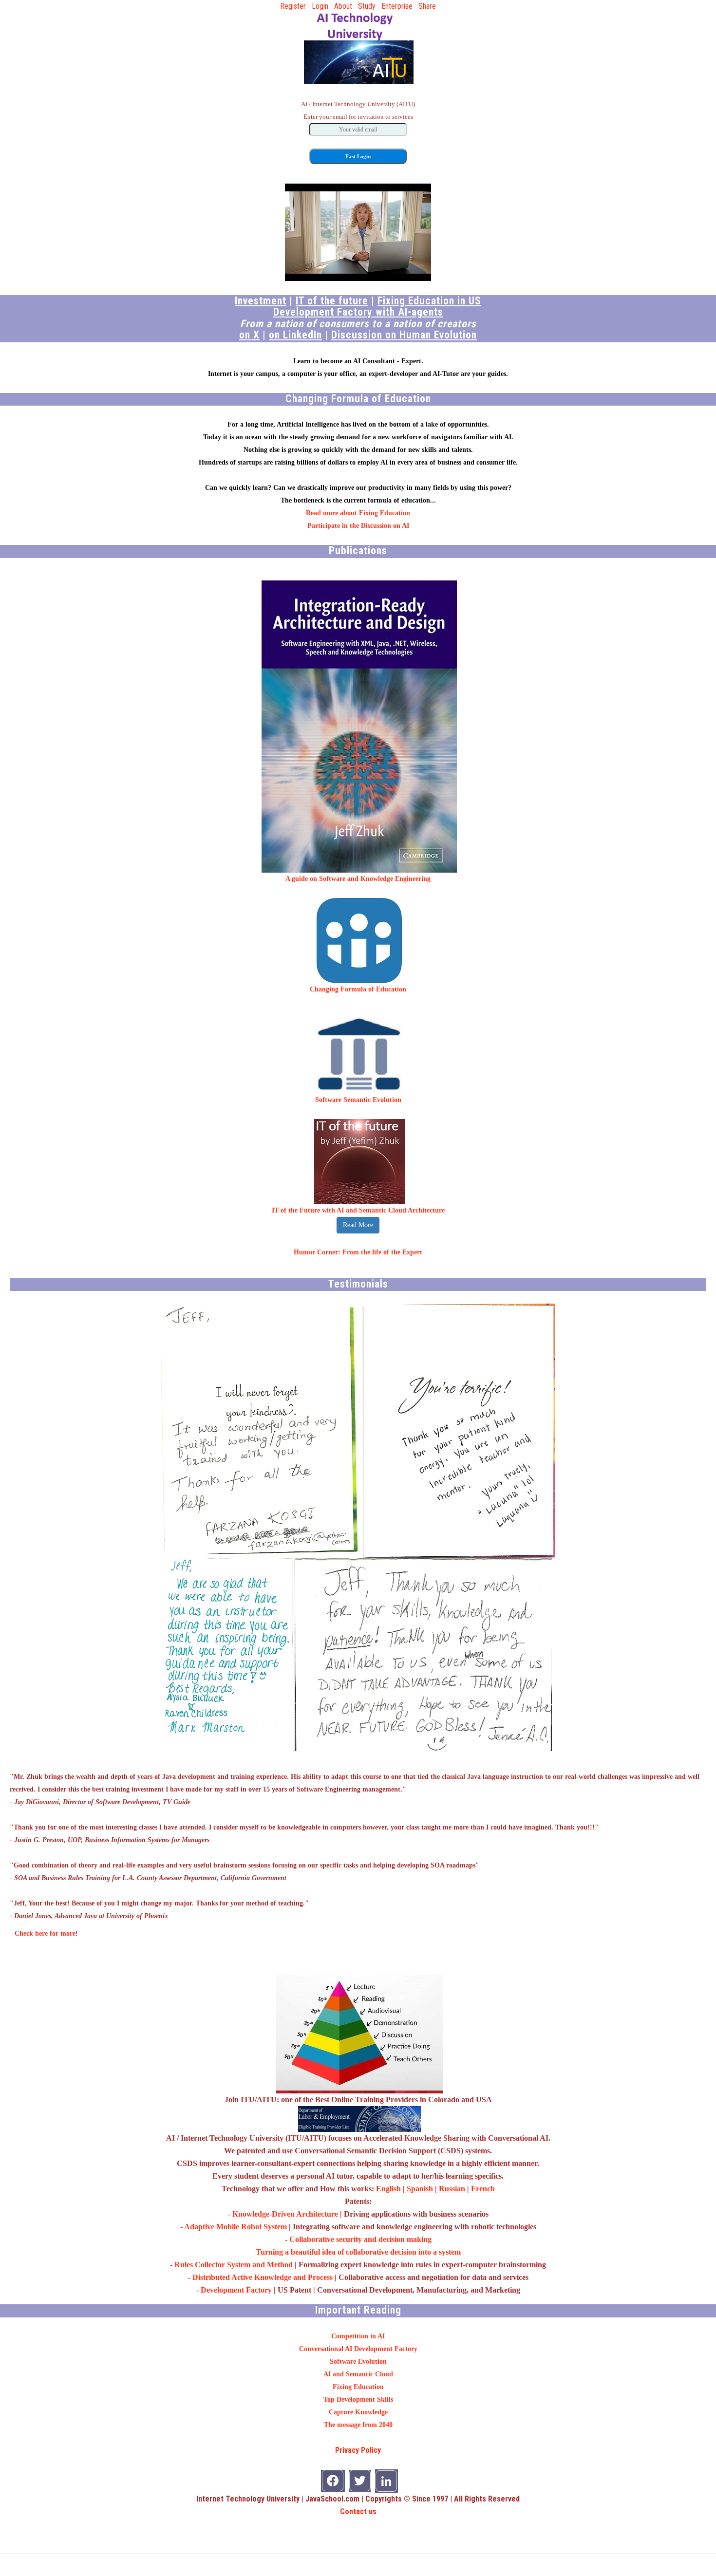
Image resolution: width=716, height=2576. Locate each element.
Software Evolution (358, 2361)
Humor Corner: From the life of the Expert (358, 1252)
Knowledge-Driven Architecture (285, 2214)
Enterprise (397, 6)
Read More (358, 1225)
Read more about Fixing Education (358, 513)
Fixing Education (358, 2387)
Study (367, 6)
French (483, 2189)
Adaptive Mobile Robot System (236, 2227)
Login (320, 6)
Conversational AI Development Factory (358, 2349)
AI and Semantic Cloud (358, 2374)
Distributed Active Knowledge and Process (263, 2277)
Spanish (420, 2189)
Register (293, 6)
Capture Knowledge (358, 2412)
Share (427, 6)
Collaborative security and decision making (360, 2239)
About (343, 6)
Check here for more (45, 1933)
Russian (452, 2189)
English (388, 2189)
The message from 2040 (358, 2425)
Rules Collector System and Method (234, 2265)
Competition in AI (358, 2336)
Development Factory (236, 2290)
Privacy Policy (358, 2450)
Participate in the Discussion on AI (358, 526)
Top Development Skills (358, 2399)
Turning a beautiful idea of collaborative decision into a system (358, 2252)
